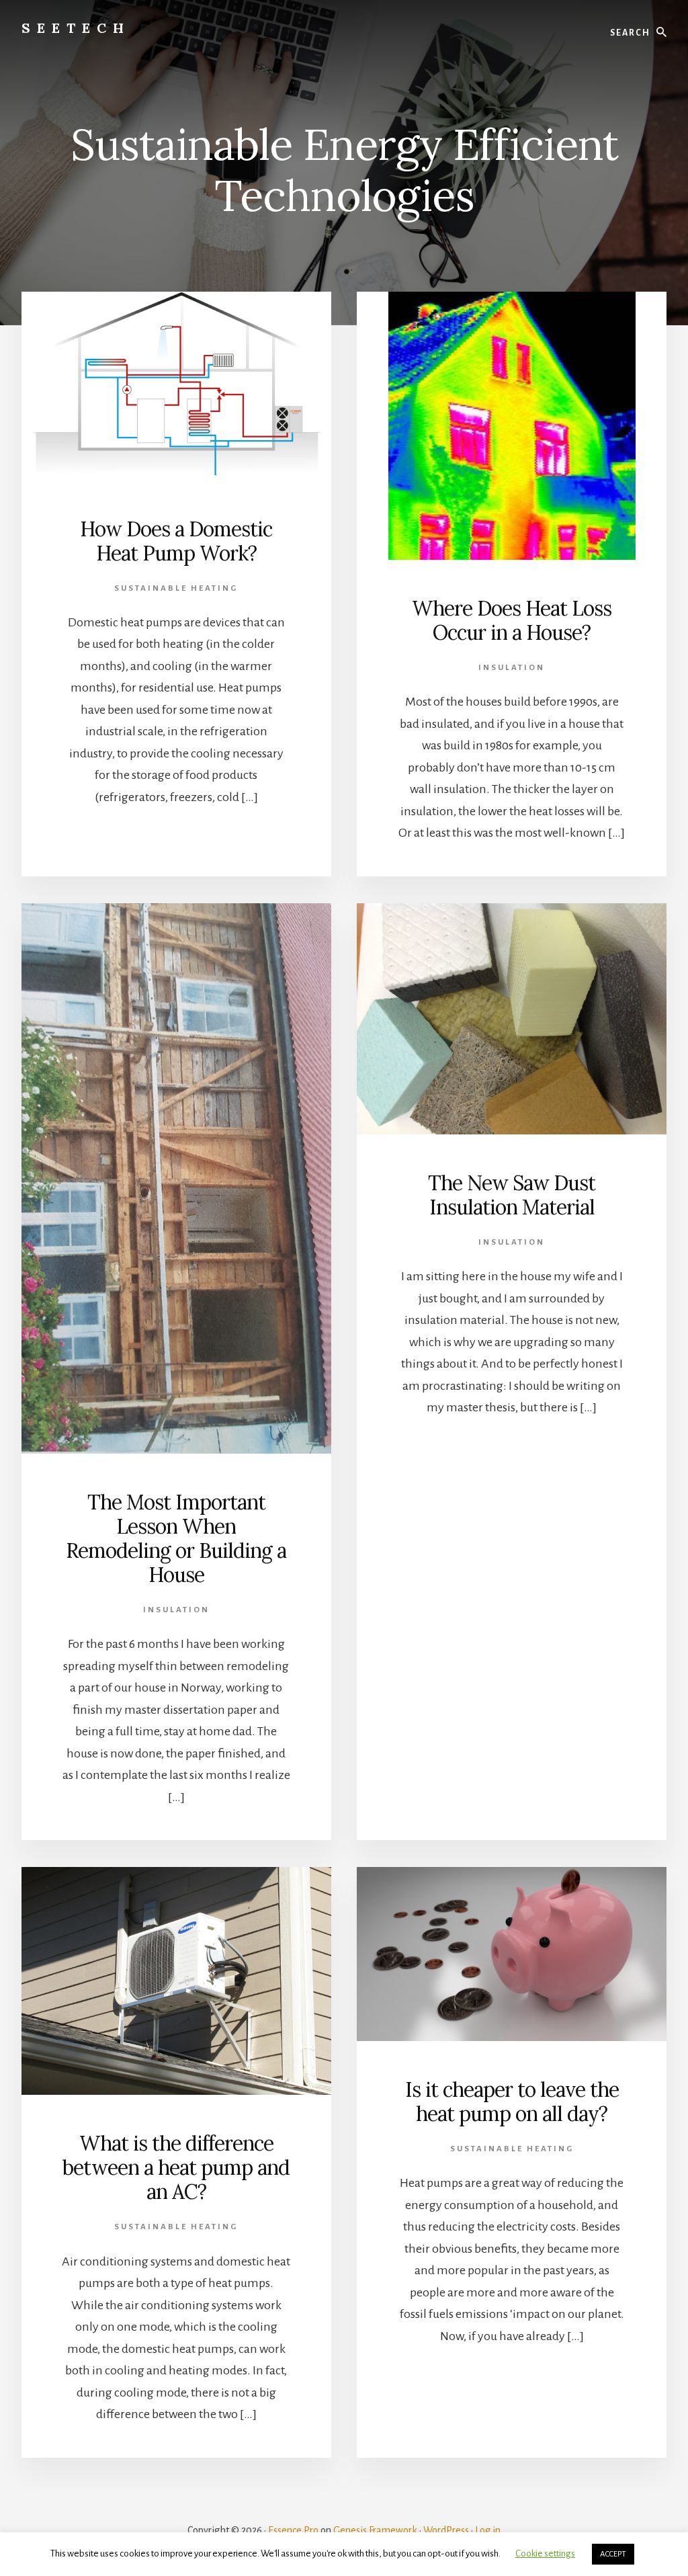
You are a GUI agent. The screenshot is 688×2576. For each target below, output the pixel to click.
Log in (488, 2530)
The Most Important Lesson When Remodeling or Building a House (176, 1538)
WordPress (446, 2530)
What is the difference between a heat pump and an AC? (176, 2167)
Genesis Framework (375, 2530)
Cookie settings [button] (545, 2553)
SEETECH (76, 28)
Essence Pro (293, 2530)
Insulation (512, 668)
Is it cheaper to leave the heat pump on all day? (512, 2102)
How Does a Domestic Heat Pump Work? (176, 541)
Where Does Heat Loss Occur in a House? (512, 620)
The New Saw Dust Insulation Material (512, 1195)
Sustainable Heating (176, 588)
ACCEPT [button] (613, 2554)
